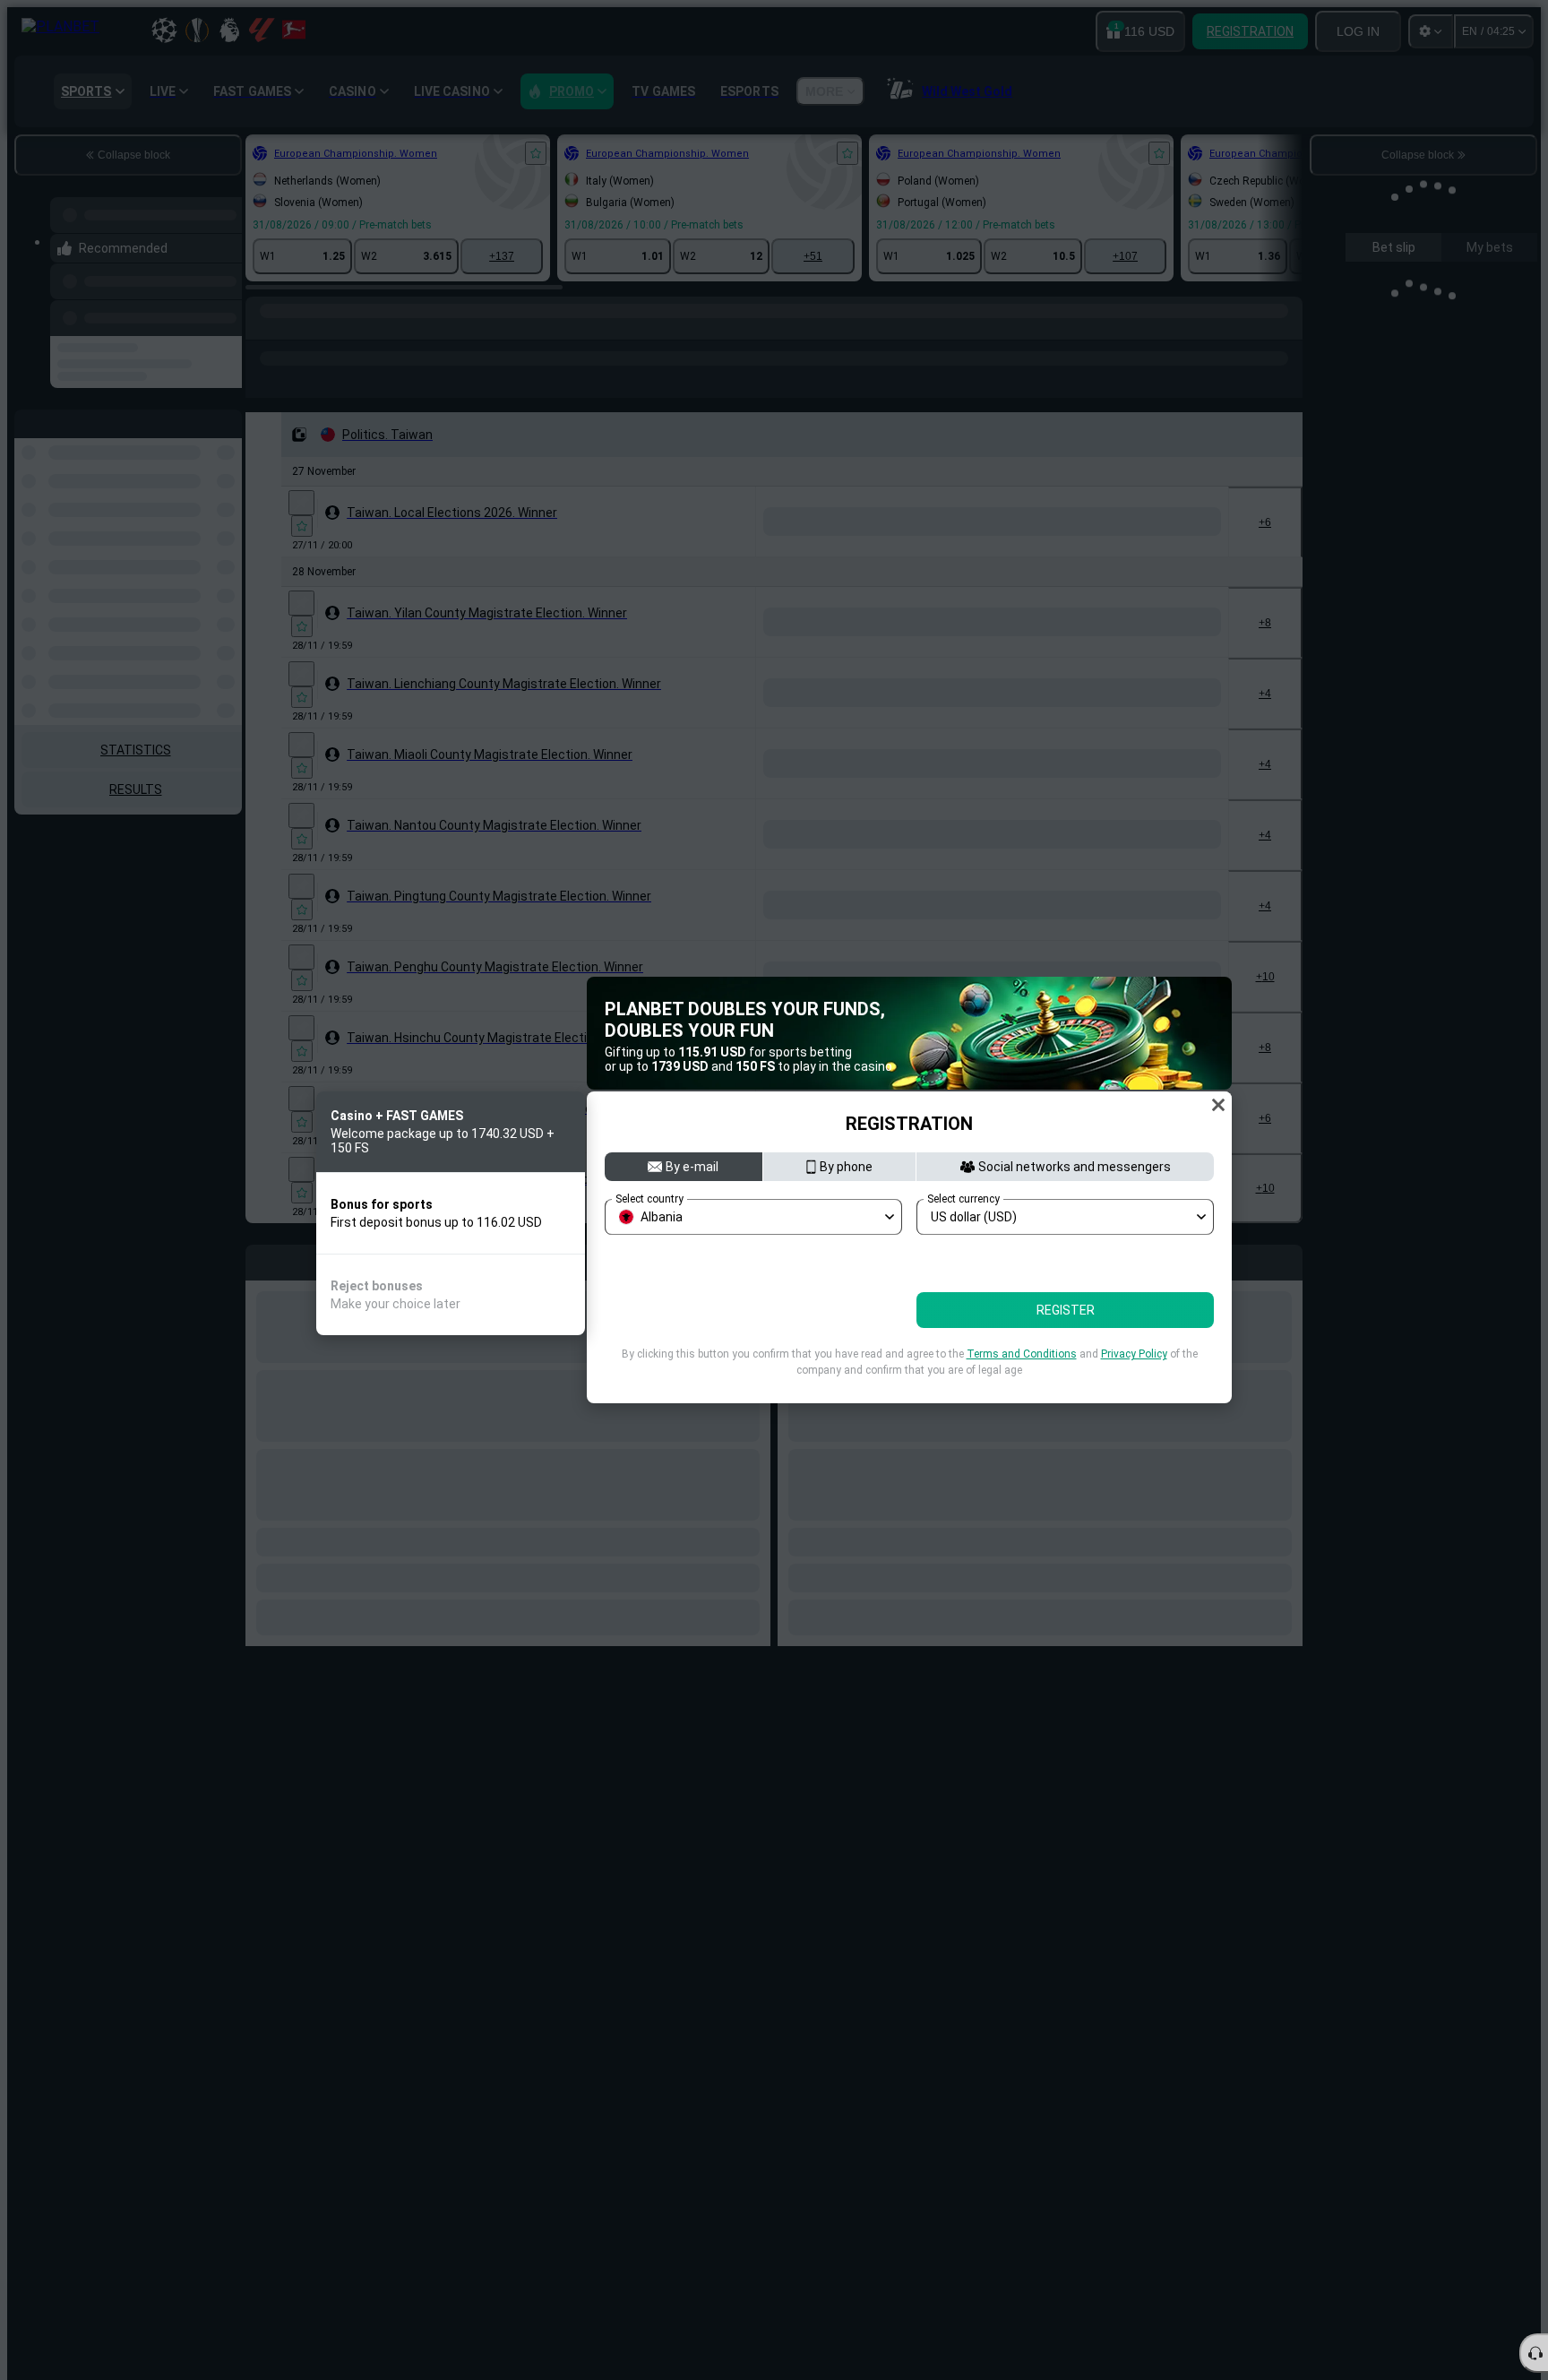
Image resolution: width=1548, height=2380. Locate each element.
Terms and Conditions (1022, 1354)
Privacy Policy (1134, 1354)
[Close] (1218, 1105)
